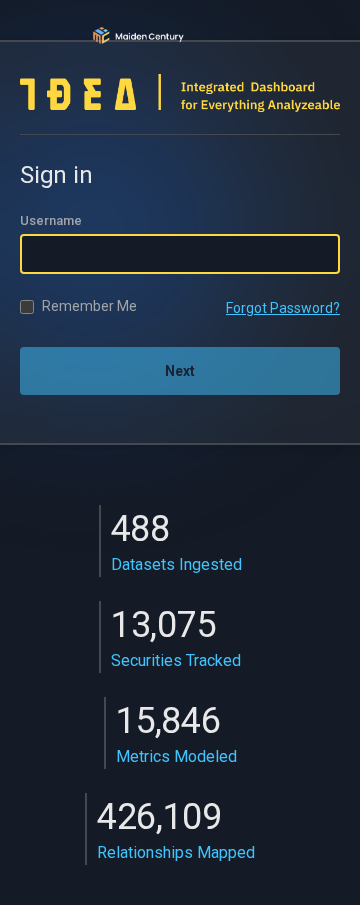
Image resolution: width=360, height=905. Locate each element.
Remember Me (89, 306)
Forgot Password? (283, 308)
